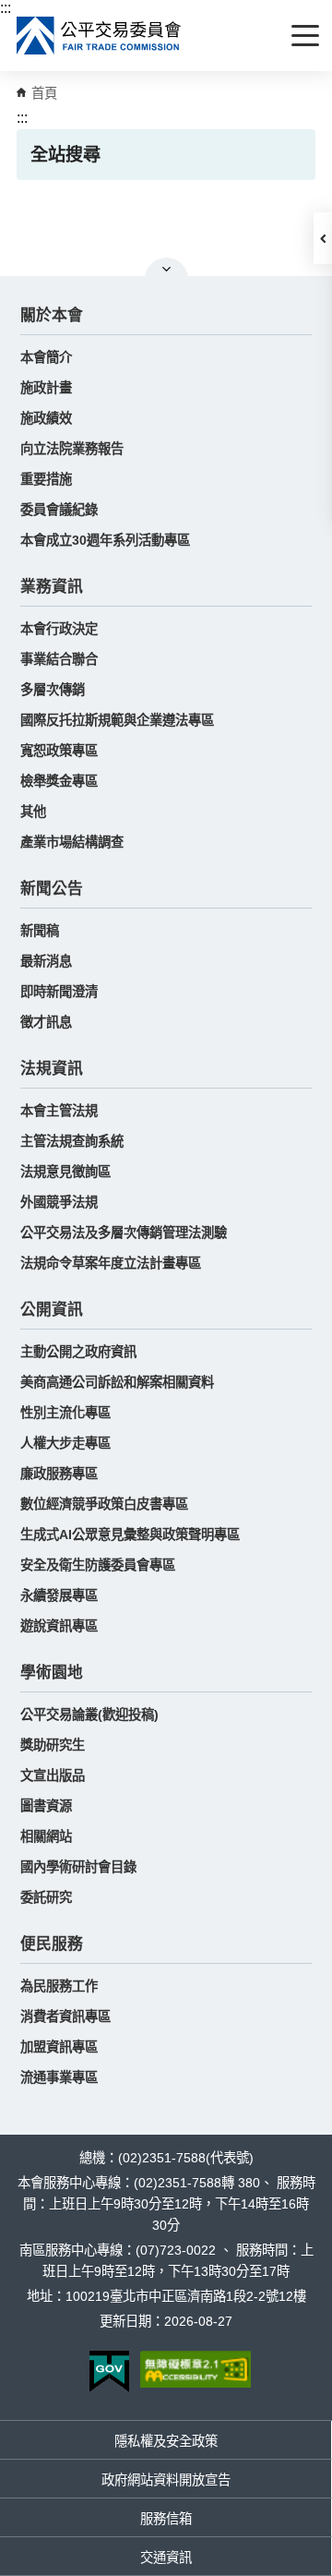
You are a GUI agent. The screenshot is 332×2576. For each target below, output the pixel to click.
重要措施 (46, 479)
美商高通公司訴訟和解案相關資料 (117, 1382)
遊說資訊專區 (59, 1626)
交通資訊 (166, 2558)
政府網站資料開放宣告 (166, 2480)
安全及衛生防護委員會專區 (98, 1565)
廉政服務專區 (59, 1474)
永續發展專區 (59, 1595)
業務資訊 (52, 587)
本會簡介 (46, 357)
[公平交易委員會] (100, 36)
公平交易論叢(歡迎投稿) (89, 1715)
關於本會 (52, 315)
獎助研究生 (53, 1745)
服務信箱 (166, 2519)
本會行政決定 (59, 629)
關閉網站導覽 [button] (166, 269)
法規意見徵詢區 (65, 1172)
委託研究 (46, 1897)
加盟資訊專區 (59, 2047)
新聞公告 (52, 889)
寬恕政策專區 (59, 751)
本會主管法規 (59, 1111)
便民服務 (52, 1944)
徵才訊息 (46, 1022)
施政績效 (46, 418)
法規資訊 (52, 1069)
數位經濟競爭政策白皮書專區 (104, 1504)
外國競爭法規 (59, 1202)
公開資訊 (52, 1310)
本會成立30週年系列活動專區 (105, 540)
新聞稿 (40, 931)
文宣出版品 (53, 1776)
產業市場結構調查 (72, 842)
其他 (33, 812)
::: (6, 8)
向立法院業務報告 (72, 449)
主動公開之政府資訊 (78, 1352)
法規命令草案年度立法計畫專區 (111, 1263)
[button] (323, 238)
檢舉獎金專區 (59, 781)
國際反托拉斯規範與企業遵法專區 (117, 720)
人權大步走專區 (65, 1443)
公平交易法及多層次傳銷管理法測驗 (124, 1233)
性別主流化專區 (65, 1413)
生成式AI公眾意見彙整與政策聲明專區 (130, 1535)
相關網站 (46, 1836)
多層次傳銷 (53, 690)
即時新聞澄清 (59, 992)
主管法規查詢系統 (72, 1141)
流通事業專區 (59, 2077)
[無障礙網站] (196, 2369)
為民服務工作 (59, 1986)
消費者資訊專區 (65, 2016)
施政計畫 (46, 388)
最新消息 (46, 961)
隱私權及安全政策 (166, 2441)
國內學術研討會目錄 (78, 1867)
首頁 (44, 93)
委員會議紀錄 (59, 510)
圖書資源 (46, 1806)
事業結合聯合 (59, 659)
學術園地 (52, 1673)
